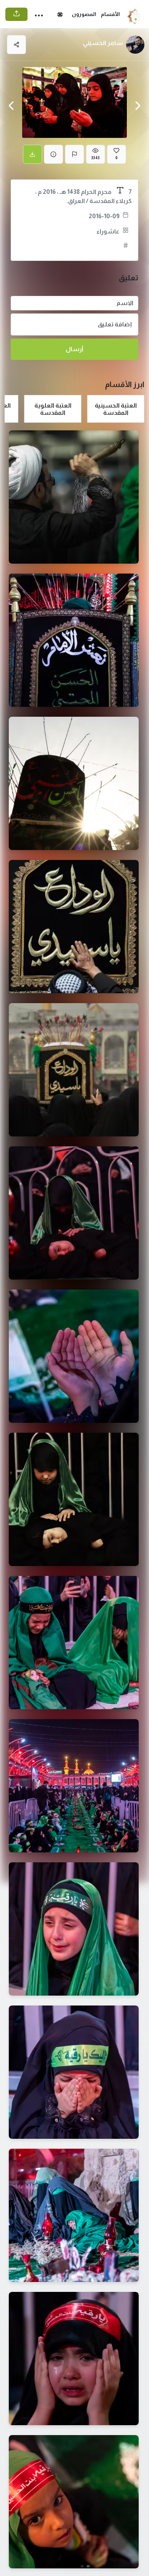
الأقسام (110, 14)
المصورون (84, 14)
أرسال (74, 349)
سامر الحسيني (103, 43)
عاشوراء (108, 231)
